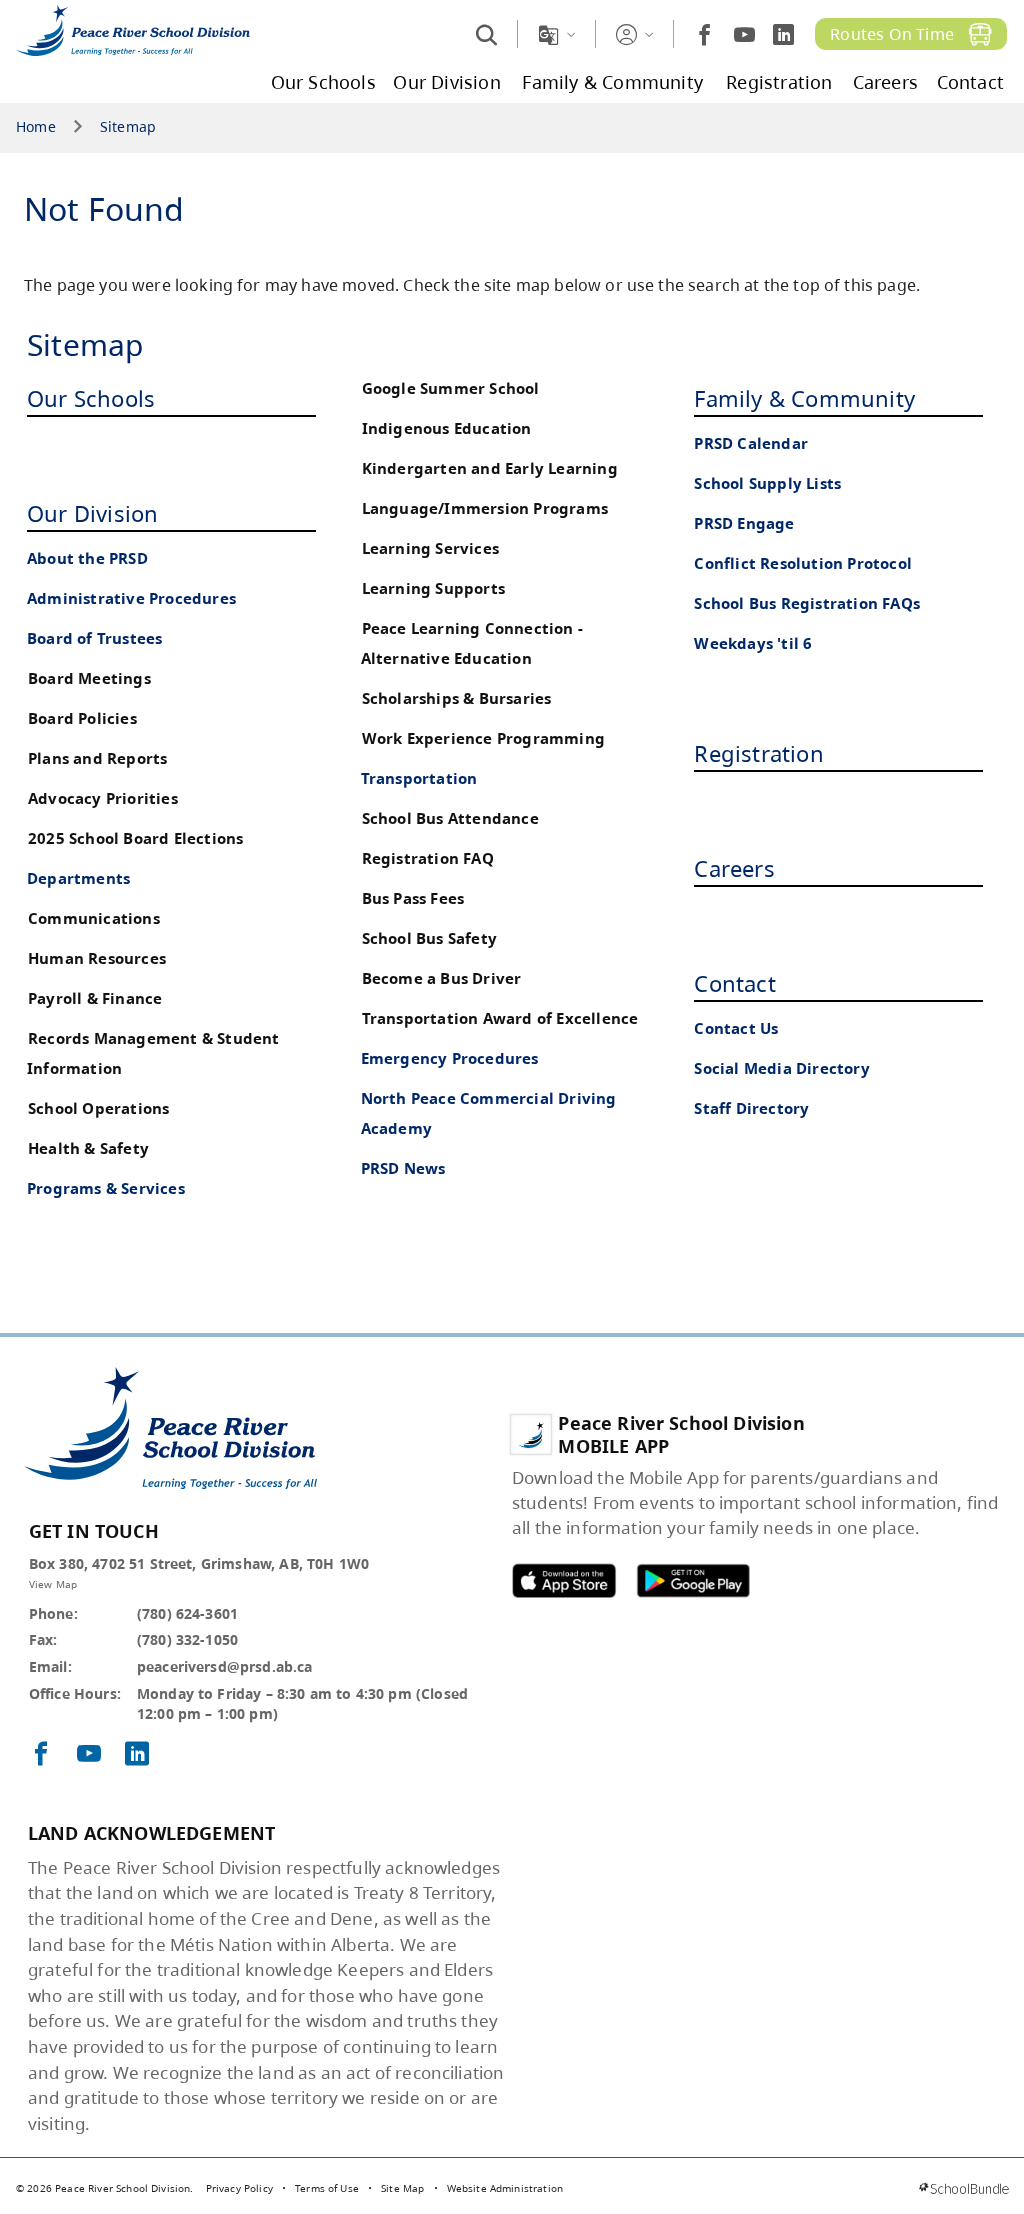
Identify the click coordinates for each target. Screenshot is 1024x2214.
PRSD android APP (693, 1580)
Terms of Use (327, 2188)
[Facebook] (704, 34)
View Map (53, 1584)
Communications (94, 918)
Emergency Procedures (450, 1058)
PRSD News (403, 1168)
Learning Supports (433, 588)
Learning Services (430, 548)
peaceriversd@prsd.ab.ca (225, 1666)
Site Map (402, 2188)
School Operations (98, 1108)
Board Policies (82, 718)
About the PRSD (87, 558)
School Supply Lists (767, 483)
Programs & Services (106, 1188)
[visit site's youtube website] (89, 1755)
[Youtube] (744, 34)
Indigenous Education (447, 428)
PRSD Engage (744, 523)
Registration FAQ (428, 858)
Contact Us (736, 1028)
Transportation (419, 778)
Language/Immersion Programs (485, 508)
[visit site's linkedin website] (137, 1755)
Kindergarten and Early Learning (490, 468)
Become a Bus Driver (442, 978)
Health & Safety (88, 1148)
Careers (734, 868)
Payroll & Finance (95, 998)
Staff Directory (751, 1108)
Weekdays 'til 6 (753, 643)
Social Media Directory (781, 1068)
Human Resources (97, 958)
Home (36, 127)
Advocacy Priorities (103, 798)
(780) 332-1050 (187, 1639)
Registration (758, 753)
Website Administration (505, 2188)
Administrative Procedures (131, 598)
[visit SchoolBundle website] (963, 2188)
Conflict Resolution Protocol (803, 563)
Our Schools (91, 398)
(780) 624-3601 (187, 1613)
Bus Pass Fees (413, 898)
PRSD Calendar (751, 443)
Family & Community (804, 398)
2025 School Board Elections (135, 838)
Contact (734, 983)
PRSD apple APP (564, 1580)
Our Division (92, 513)
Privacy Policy (239, 2188)
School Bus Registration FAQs (807, 603)
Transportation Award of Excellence (500, 1018)
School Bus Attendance (450, 818)
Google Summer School (451, 388)
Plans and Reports (97, 758)
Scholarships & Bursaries (457, 698)
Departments (78, 878)
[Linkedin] (783, 34)
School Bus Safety (429, 938)
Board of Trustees (94, 638)
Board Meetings (89, 678)
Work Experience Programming (483, 738)
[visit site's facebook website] (41, 1755)
